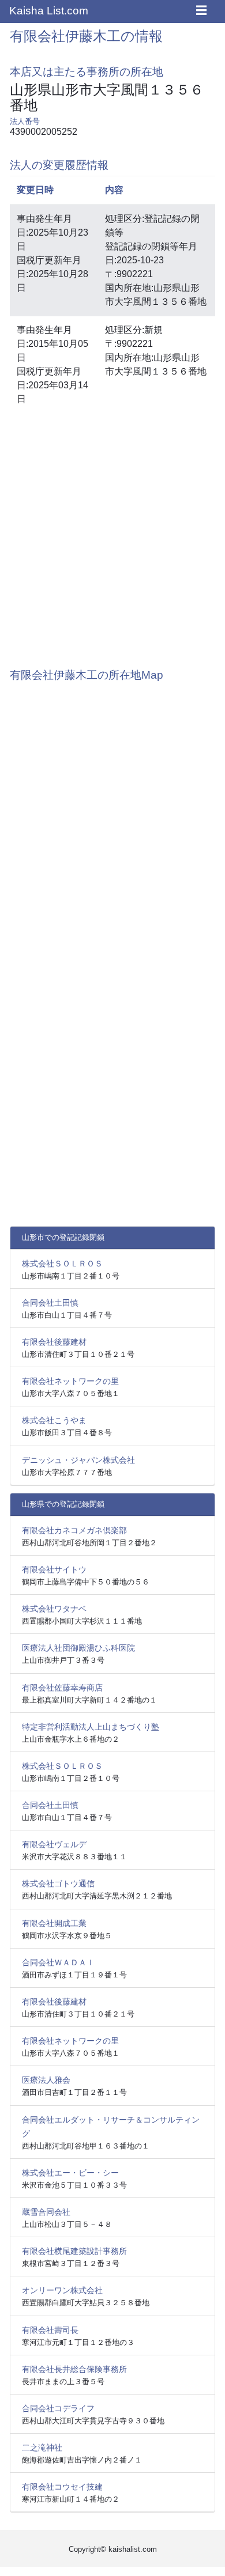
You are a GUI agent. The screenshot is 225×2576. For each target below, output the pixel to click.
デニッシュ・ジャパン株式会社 (78, 1460)
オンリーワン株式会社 (62, 2290)
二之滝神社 (42, 2448)
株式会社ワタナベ (54, 1609)
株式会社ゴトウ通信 (58, 1883)
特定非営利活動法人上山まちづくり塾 (91, 1727)
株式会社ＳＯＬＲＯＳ (62, 1264)
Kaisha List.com (49, 11)
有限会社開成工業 (54, 1923)
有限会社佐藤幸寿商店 (62, 1688)
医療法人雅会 (46, 2080)
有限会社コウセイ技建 (62, 2487)
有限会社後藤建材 (54, 1342)
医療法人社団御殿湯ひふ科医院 (78, 1648)
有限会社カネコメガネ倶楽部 (74, 1530)
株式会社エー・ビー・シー (70, 2173)
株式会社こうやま (54, 1420)
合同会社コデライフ (58, 2408)
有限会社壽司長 (50, 2330)
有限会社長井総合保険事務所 (74, 2369)
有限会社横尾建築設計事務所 (74, 2251)
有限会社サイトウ (54, 1569)
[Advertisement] (112, 535)
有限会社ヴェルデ (54, 1844)
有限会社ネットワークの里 (70, 1381)
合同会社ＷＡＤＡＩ (58, 1962)
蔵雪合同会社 (46, 2212)
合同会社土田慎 (50, 1303)
